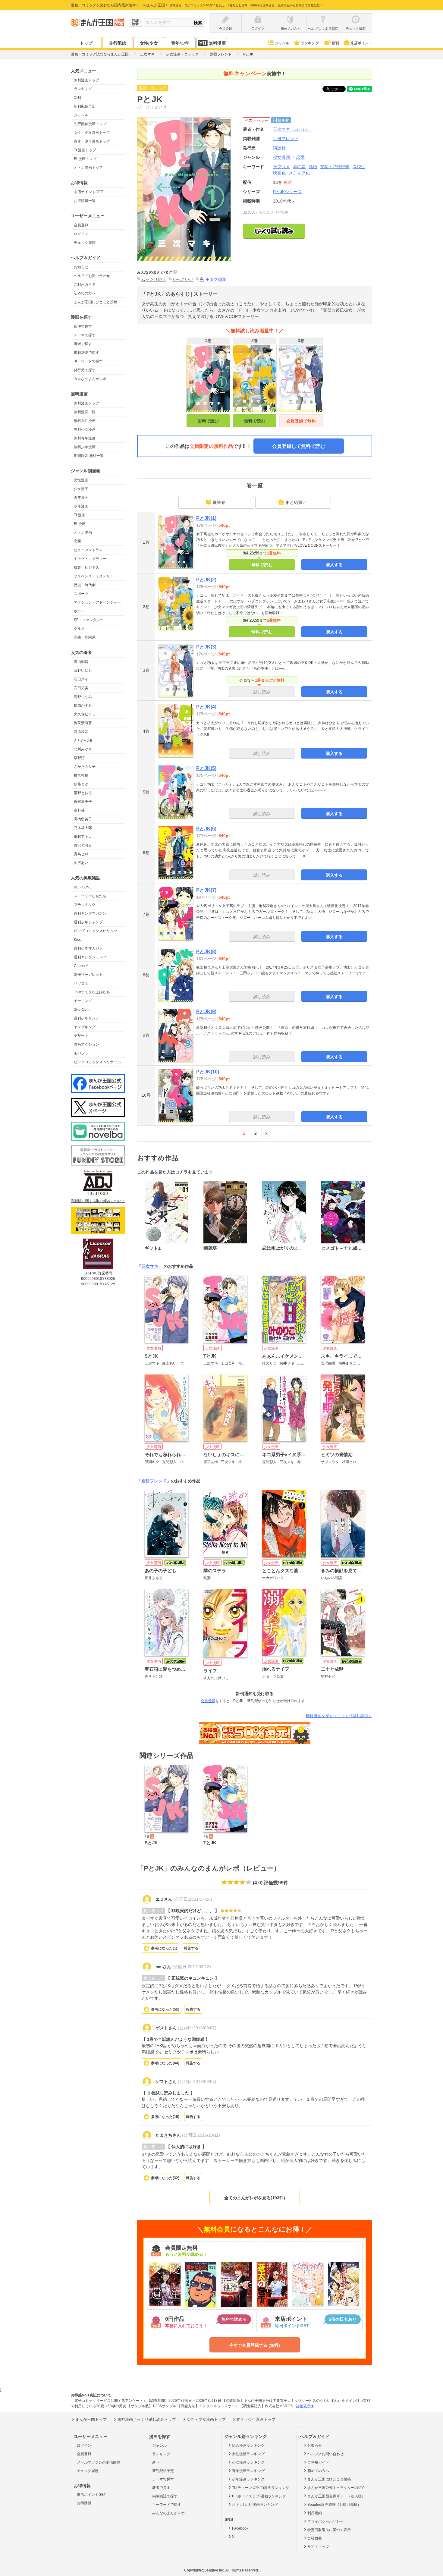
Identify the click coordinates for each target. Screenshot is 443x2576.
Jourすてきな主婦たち (92, 992)
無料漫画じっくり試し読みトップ (147, 2419)
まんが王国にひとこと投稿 (96, 302)
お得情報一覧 (85, 201)
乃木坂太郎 (83, 828)
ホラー (79, 611)
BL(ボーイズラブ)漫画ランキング (259, 2496)
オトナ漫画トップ (88, 168)
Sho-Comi (82, 1010)
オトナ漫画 (83, 532)
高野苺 (79, 810)
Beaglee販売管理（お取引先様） (334, 2505)
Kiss (77, 940)
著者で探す (83, 344)
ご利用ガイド (85, 284)
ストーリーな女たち (90, 896)
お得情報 (84, 2503)
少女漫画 (81, 489)
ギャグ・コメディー (90, 559)
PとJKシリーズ (287, 192)
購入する (334, 565)
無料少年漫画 (85, 447)
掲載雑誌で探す (86, 353)
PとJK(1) (206, 518)
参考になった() (164, 1948)
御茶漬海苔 (83, 723)
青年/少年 (180, 43)
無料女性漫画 (85, 421)
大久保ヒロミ (85, 714)
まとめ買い (296, 502)
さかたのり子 (85, 767)
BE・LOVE (83, 887)
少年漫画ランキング (248, 2479)
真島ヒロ (81, 854)
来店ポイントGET (88, 192)
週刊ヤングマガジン (90, 913)
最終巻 (219, 502)
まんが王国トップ (91, 2419)
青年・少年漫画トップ (92, 141)
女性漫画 (81, 480)
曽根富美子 (83, 802)
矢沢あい (81, 863)
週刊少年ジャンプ (88, 922)
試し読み (262, 692)
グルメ (79, 629)
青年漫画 (81, 498)
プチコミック (85, 905)
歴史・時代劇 (85, 585)
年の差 (299, 167)
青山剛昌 (81, 662)
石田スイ (81, 679)
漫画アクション (86, 1045)
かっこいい (183, 279)
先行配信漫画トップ (90, 124)
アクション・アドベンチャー (97, 602)
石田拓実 (81, 688)
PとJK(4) (206, 707)
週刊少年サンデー (88, 1018)
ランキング (310, 43)
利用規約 (315, 2513)
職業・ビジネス (86, 567)
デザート (81, 1036)
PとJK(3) (206, 647)
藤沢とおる (83, 845)
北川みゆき (83, 749)
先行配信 (118, 43)
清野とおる (83, 793)
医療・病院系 (85, 637)
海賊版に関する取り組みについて (98, 1201)
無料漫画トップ (86, 80)
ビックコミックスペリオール (97, 1062)
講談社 (279, 148)
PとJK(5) (206, 768)
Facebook (240, 2528)
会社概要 (315, 2538)
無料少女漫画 (85, 429)
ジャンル (282, 43)
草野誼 (79, 758)
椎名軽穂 (81, 775)
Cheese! (81, 966)
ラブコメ (281, 167)
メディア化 (299, 173)
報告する (191, 1948)
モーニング (83, 1001)
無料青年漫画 (85, 438)
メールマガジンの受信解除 (99, 2462)
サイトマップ (318, 2547)
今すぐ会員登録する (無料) (255, 2345)
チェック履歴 (85, 243)
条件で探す (83, 326)
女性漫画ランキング (248, 2454)
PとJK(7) (206, 890)
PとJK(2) (206, 580)
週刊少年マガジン (88, 948)
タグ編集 (218, 279)
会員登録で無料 (301, 421)
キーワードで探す (88, 361)
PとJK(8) (206, 952)
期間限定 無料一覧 (89, 456)
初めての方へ (85, 293)
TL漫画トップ (85, 150)
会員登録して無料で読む (299, 446)
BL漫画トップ (85, 159)
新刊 (335, 43)
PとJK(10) (208, 1072)
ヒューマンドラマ (88, 550)
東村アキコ (83, 837)
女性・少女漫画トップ (92, 133)
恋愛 (77, 541)
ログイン (81, 234)
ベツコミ (81, 983)
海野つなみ (83, 697)
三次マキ (292, 129)
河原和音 (81, 732)
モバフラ (81, 1053)
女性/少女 (149, 43)
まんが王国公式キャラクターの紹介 (336, 2488)
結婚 (313, 167)
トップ (86, 43)
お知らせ (81, 267)
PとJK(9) (206, 1012)
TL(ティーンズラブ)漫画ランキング (261, 2488)
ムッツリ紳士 (154, 279)
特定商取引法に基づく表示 (329, 2530)
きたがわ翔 (83, 740)
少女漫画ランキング (248, 2462)
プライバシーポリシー (325, 2521)
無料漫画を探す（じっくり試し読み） (339, 1716)
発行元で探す (85, 370)
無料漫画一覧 (85, 412)
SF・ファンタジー (89, 620)
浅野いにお (83, 671)
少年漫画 (81, 506)
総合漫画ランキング (248, 2446)
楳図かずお (83, 705)
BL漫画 (80, 524)
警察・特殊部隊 (335, 167)
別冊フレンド (154, 1481)
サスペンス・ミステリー (94, 576)
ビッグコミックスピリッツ (96, 931)
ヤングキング (85, 1027)
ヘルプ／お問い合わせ (92, 276)
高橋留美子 (83, 819)
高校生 (359, 167)
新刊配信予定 (85, 106)
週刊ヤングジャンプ (90, 957)
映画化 (279, 173)
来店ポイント (361, 43)
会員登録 (81, 225)
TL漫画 (80, 515)
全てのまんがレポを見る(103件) (255, 2198)
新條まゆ (81, 784)
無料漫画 (217, 43)
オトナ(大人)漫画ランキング (255, 2505)
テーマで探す (85, 335)
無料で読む (208, 421)
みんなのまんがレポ (90, 379)
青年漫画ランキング (248, 2471)
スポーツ (81, 594)
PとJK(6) (206, 829)
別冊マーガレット (88, 975)
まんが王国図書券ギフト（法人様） (336, 2496)
